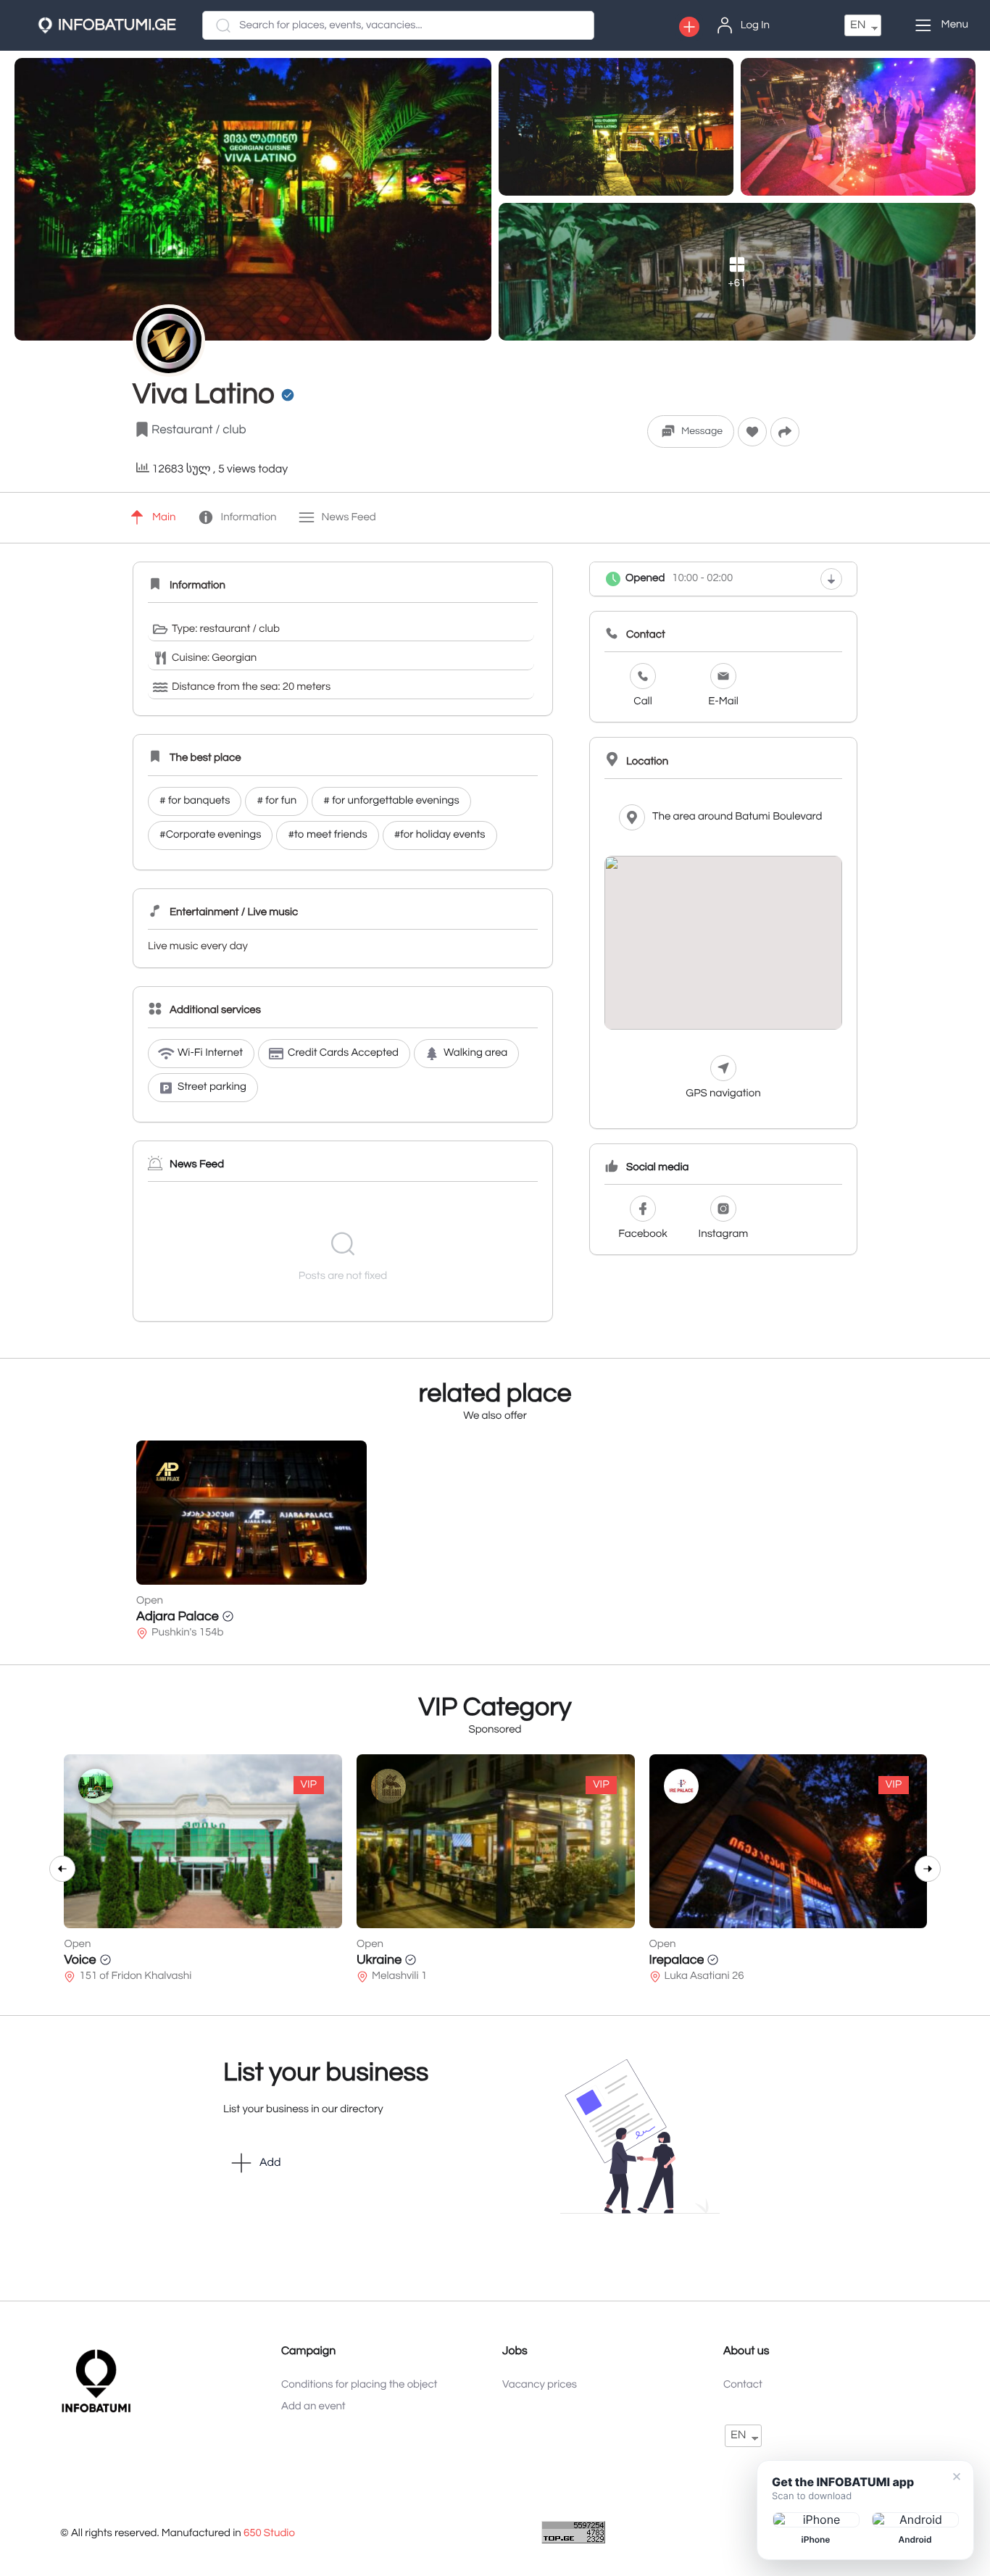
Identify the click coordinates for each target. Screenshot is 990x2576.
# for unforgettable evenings (391, 801)
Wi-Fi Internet (210, 1053)
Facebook (642, 1234)
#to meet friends (327, 835)
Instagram (724, 1234)
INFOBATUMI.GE (117, 25)
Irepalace (677, 1960)
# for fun (276, 801)
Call (642, 702)
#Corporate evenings (210, 835)
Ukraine (379, 1960)
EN (858, 25)
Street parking (212, 1087)
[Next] (928, 1869)
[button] (689, 27)
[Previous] (62, 1869)
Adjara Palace (178, 1616)
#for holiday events (440, 835)
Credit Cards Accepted (343, 1053)
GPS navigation (723, 1094)
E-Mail (723, 702)
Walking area (475, 1053)
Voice (80, 1960)
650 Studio (269, 2534)
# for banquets (195, 801)
